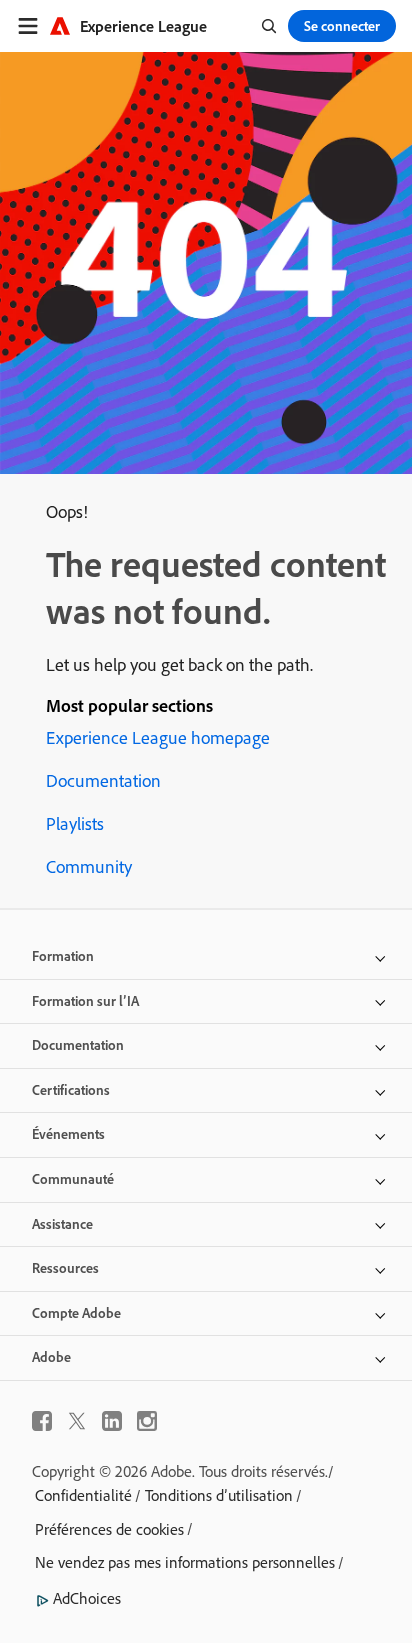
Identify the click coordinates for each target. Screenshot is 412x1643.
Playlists (75, 823)
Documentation (103, 780)
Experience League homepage (158, 737)
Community (89, 866)
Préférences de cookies (109, 1529)
